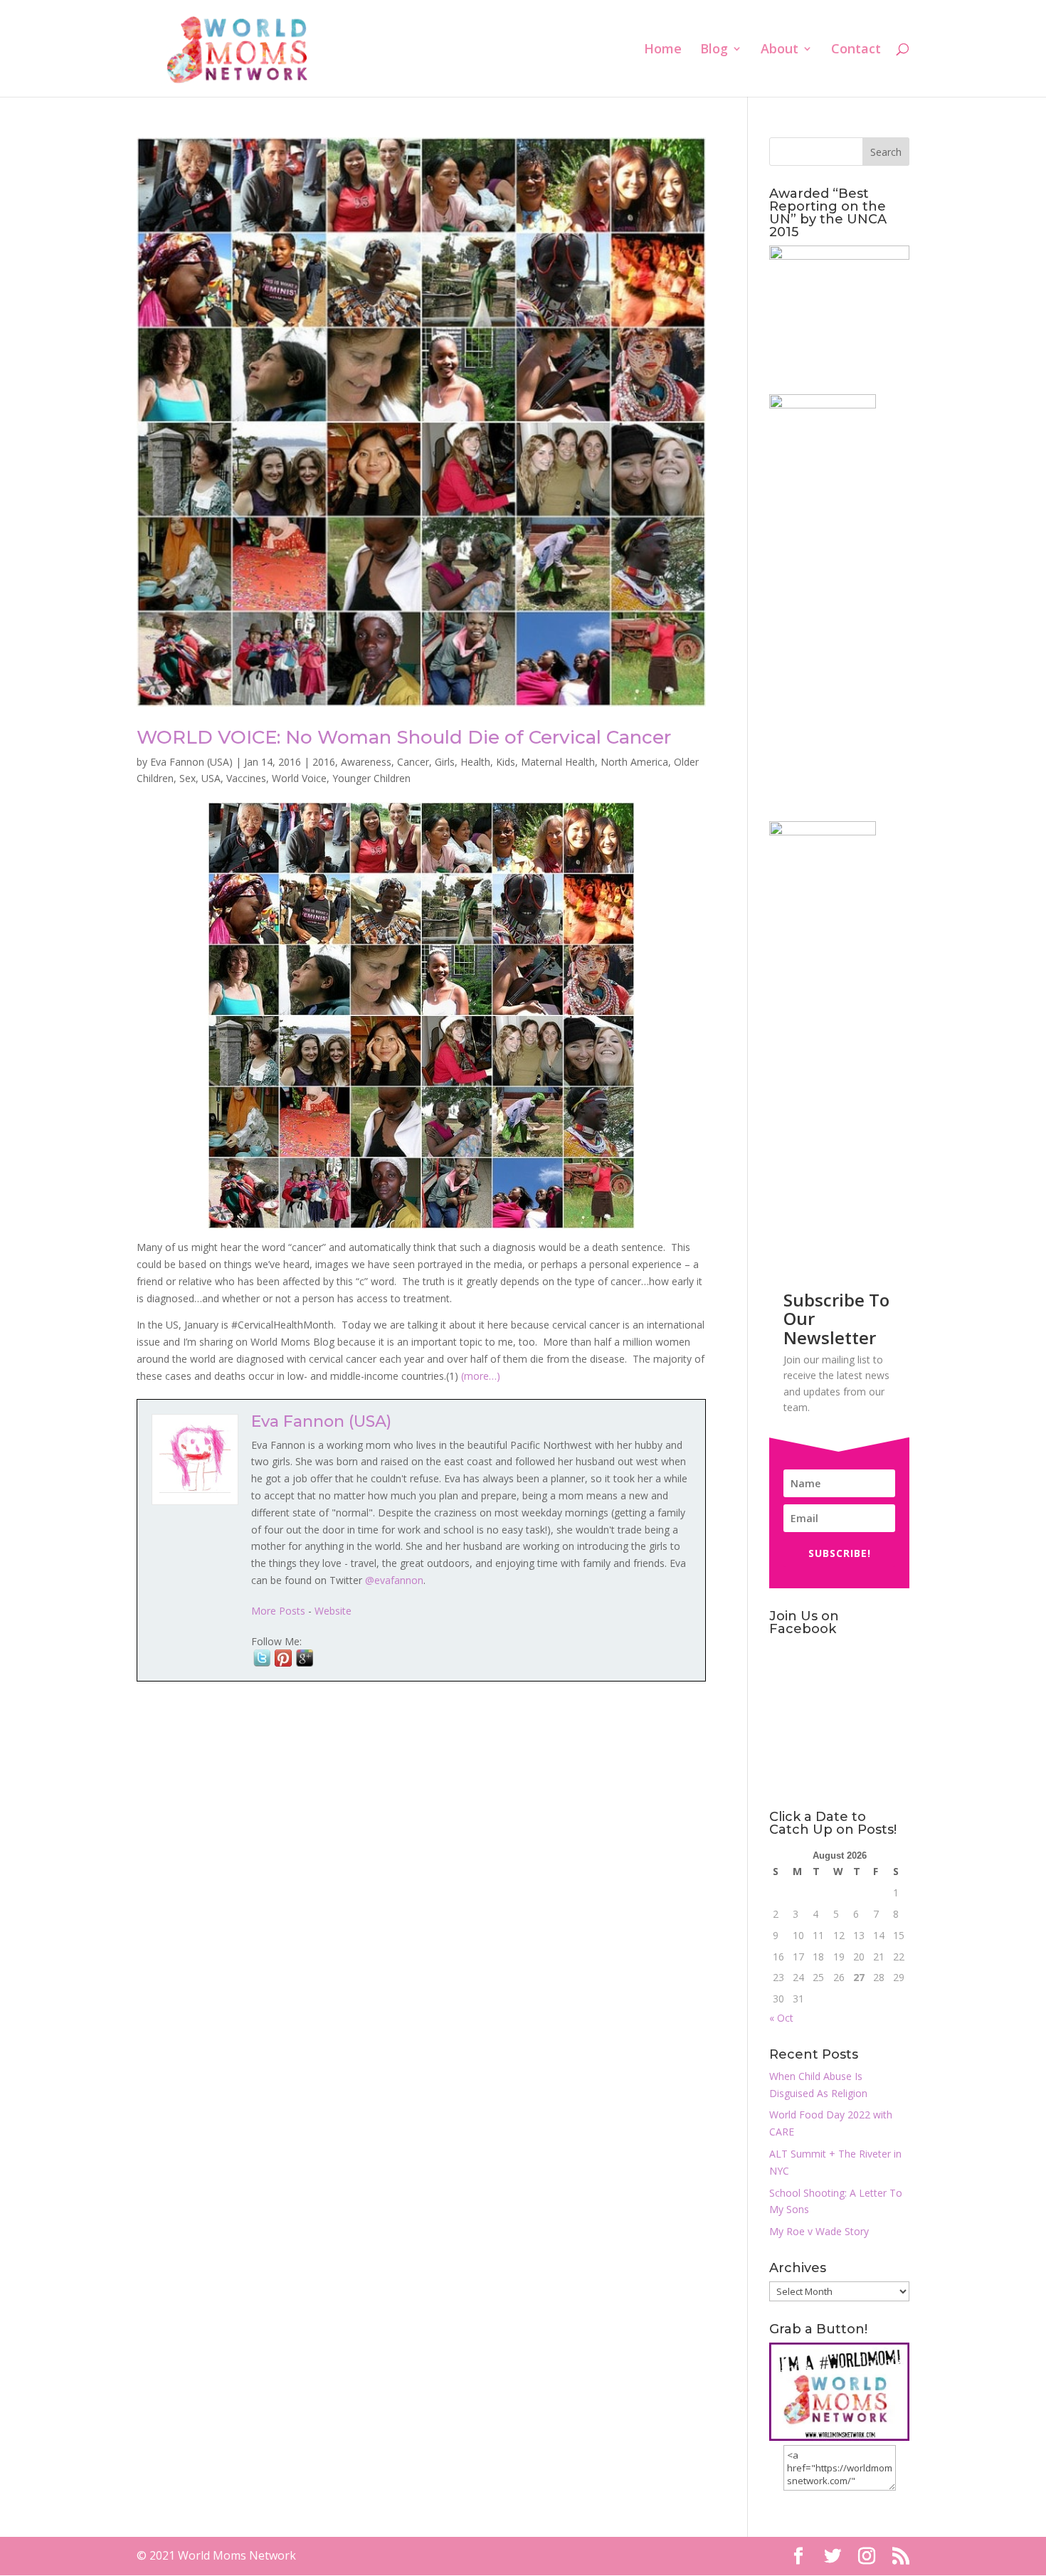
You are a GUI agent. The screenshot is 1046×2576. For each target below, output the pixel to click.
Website (333, 1611)
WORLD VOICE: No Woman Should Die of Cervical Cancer (404, 737)
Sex (187, 778)
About (780, 50)
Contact (856, 50)
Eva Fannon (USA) (191, 762)
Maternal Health (558, 762)
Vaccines (246, 778)
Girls (445, 762)
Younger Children (371, 778)
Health (475, 762)
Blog (714, 50)
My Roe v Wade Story (819, 2231)
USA (211, 778)
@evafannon (394, 1580)
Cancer (413, 762)
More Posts (278, 1611)
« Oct (781, 2018)
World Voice (299, 778)
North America (634, 762)
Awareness (366, 762)
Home (663, 50)
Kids (506, 762)
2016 (324, 762)
